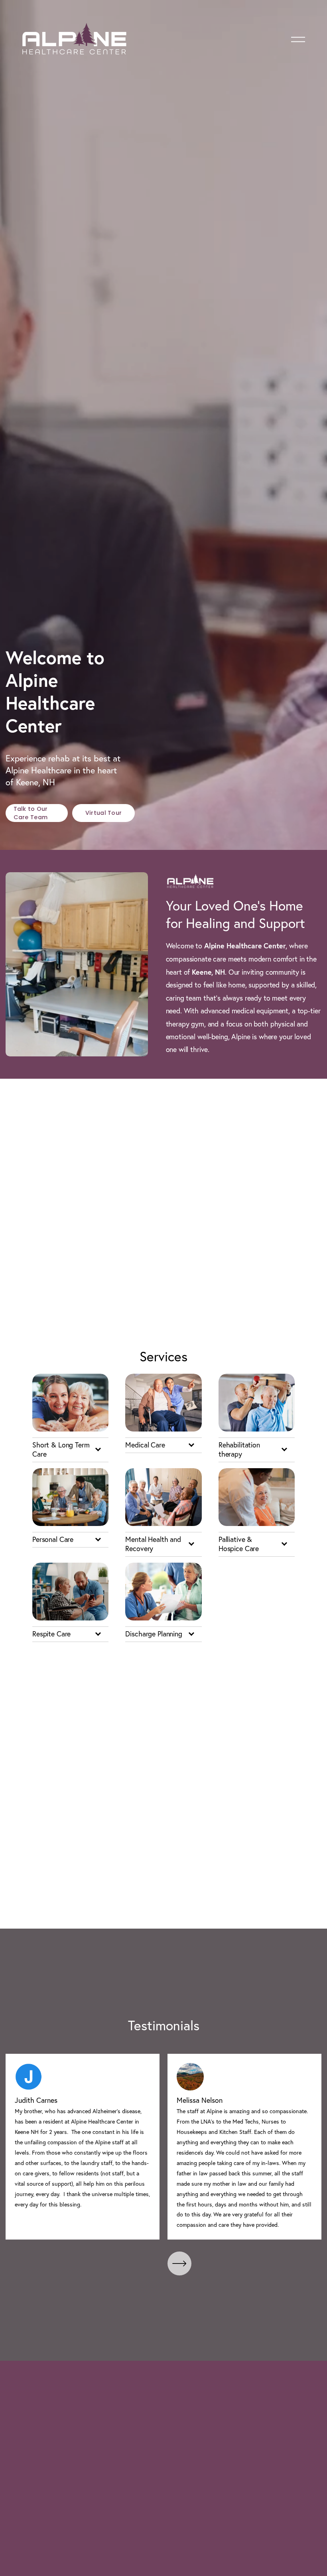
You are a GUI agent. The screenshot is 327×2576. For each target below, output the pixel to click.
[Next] (179, 2263)
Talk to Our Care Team (31, 813)
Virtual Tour (103, 813)
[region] (163, 2147)
